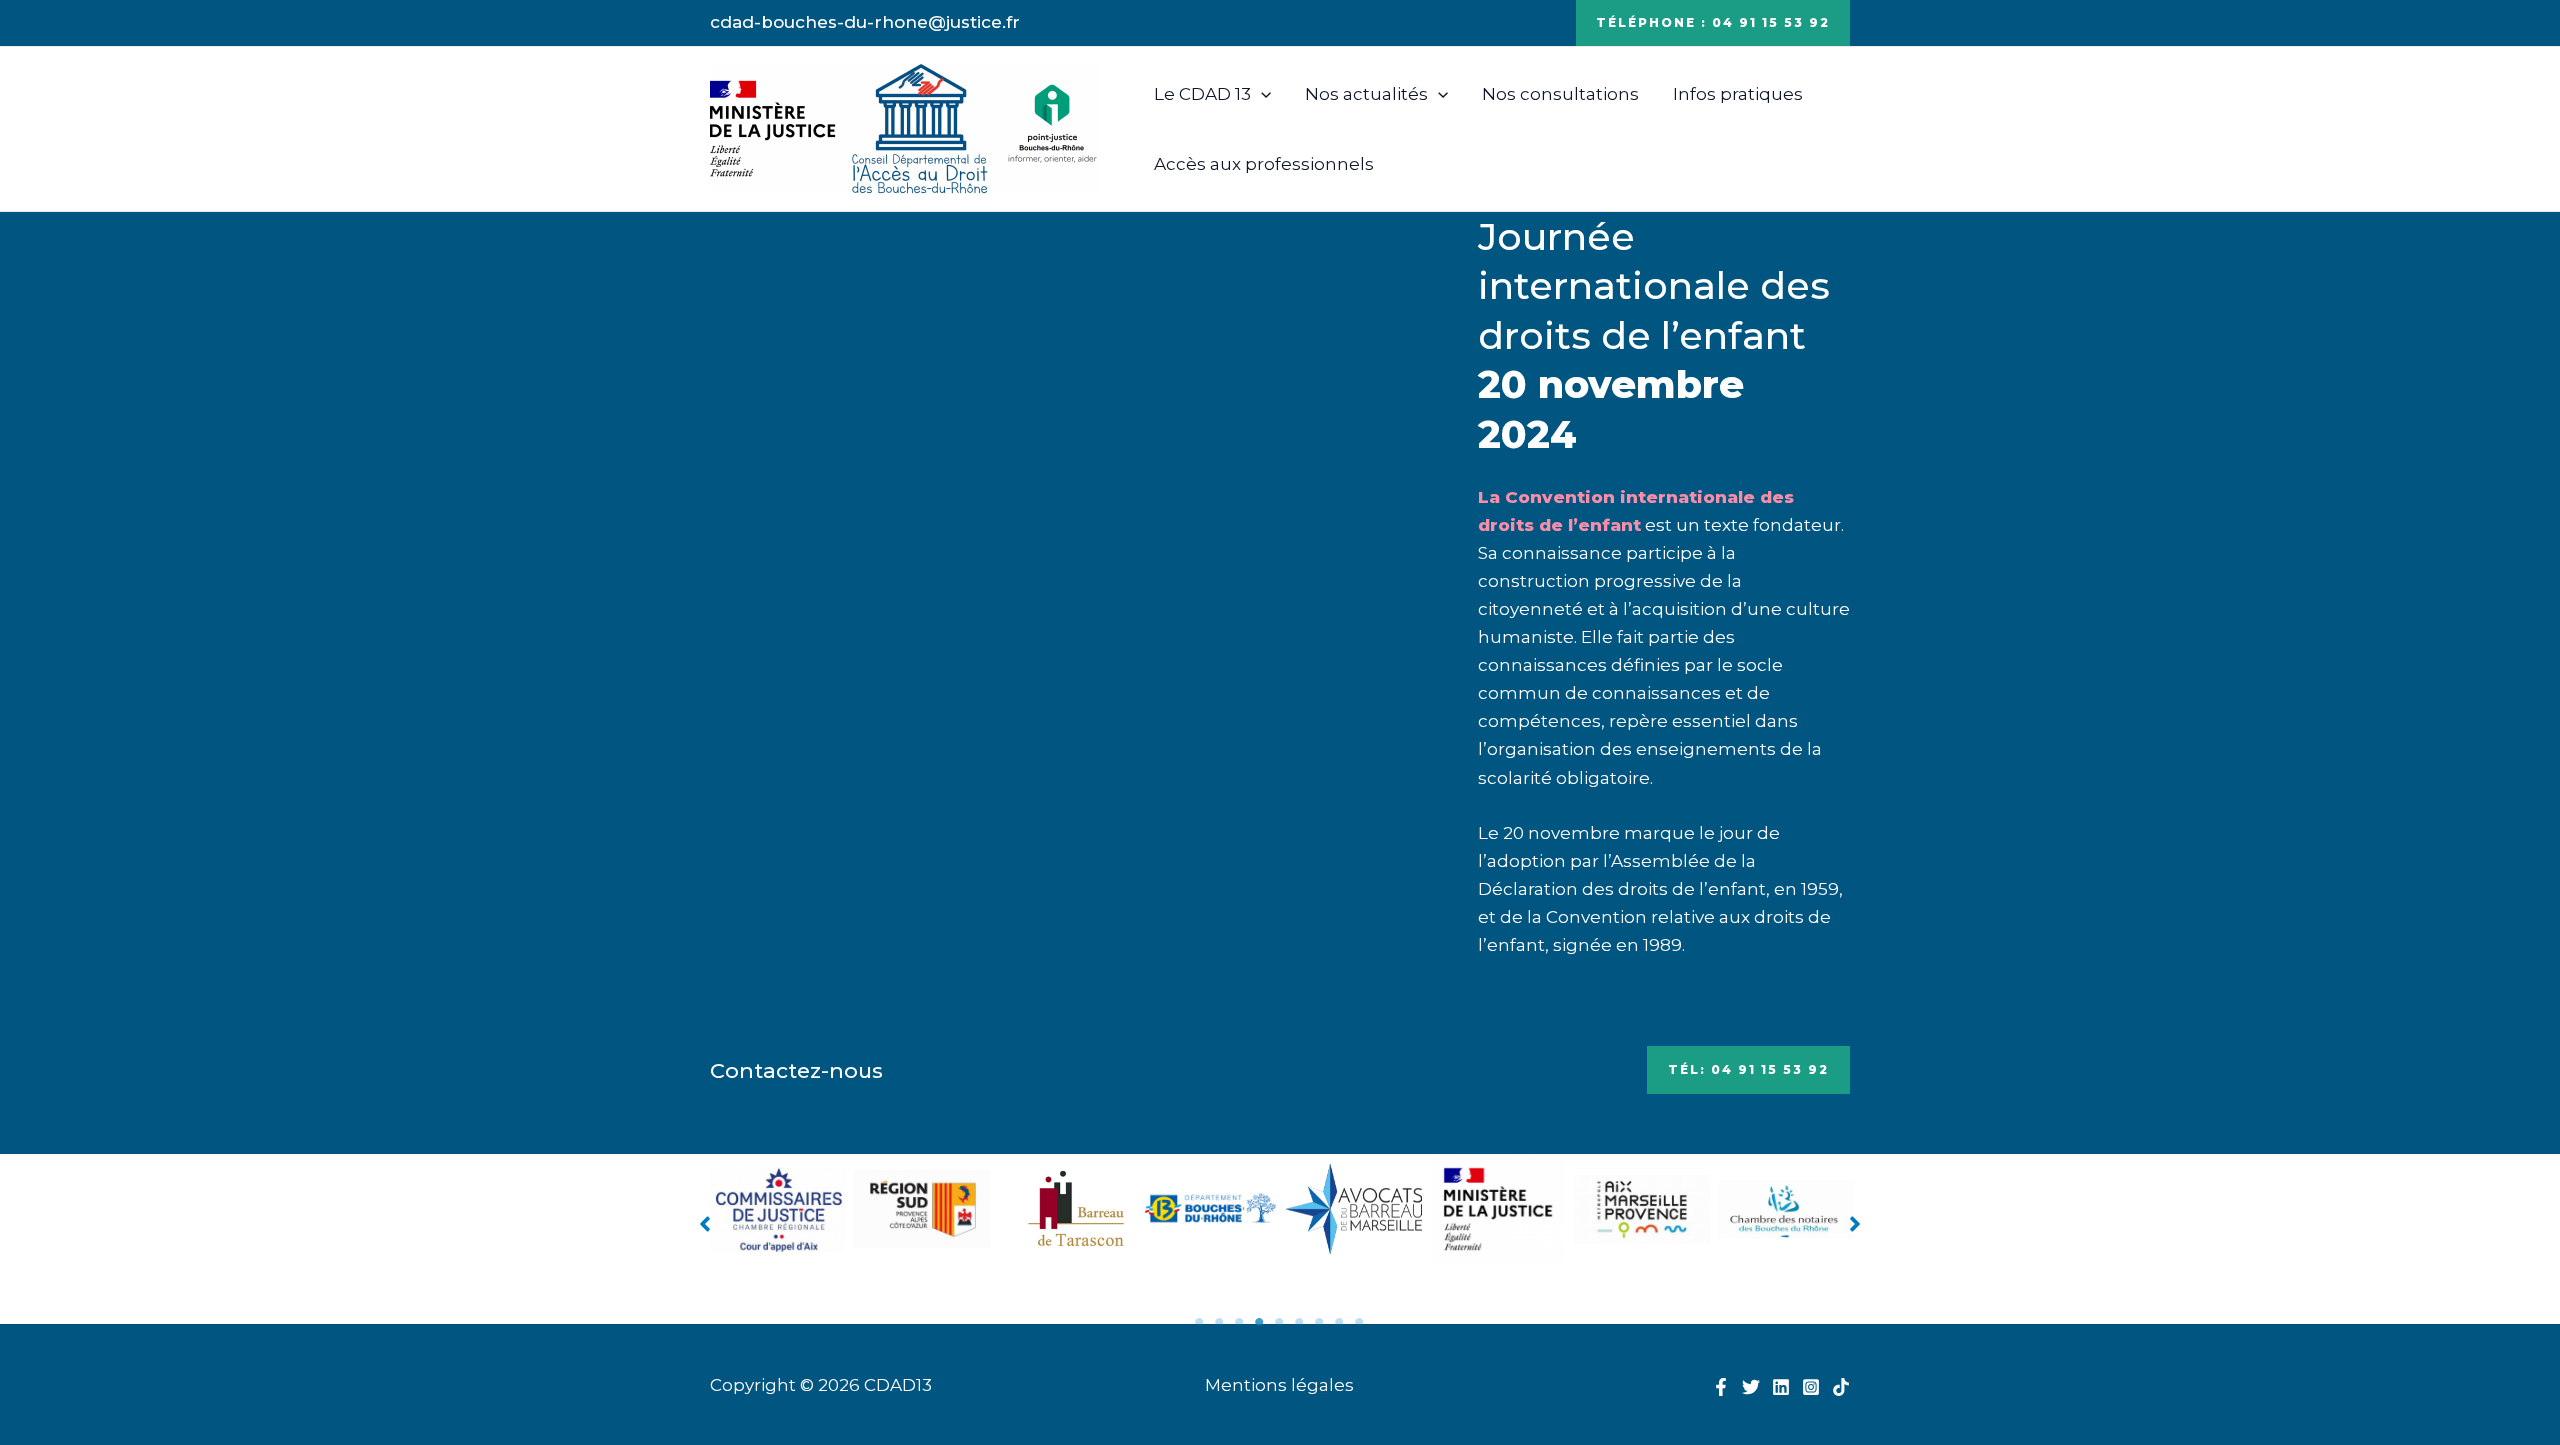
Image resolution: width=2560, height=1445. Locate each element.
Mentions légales (1279, 1385)
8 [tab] (1340, 1322)
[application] (1261, 94)
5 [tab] (1280, 1322)
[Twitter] (1751, 1387)
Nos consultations (1560, 94)
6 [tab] (1300, 1322)
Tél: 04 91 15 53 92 (1748, 1069)
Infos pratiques (1738, 94)
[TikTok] (1841, 1387)
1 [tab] (1200, 1322)
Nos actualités (1366, 94)
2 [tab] (1220, 1322)
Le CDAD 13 (1202, 94)
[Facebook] (1721, 1387)
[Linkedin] (1781, 1387)
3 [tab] (1240, 1322)
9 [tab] (1360, 1322)
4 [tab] (1260, 1322)
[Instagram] (1811, 1387)
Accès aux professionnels (1264, 164)
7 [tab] (1320, 1322)
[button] (705, 1224)
